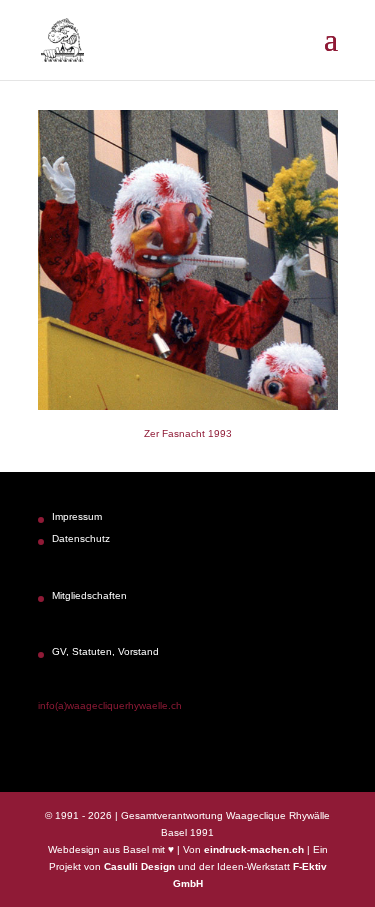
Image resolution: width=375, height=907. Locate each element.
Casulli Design (139, 866)
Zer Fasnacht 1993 (188, 433)
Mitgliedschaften (89, 595)
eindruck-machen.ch (254, 849)
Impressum (77, 516)
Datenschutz (81, 538)
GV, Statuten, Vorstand (105, 651)
